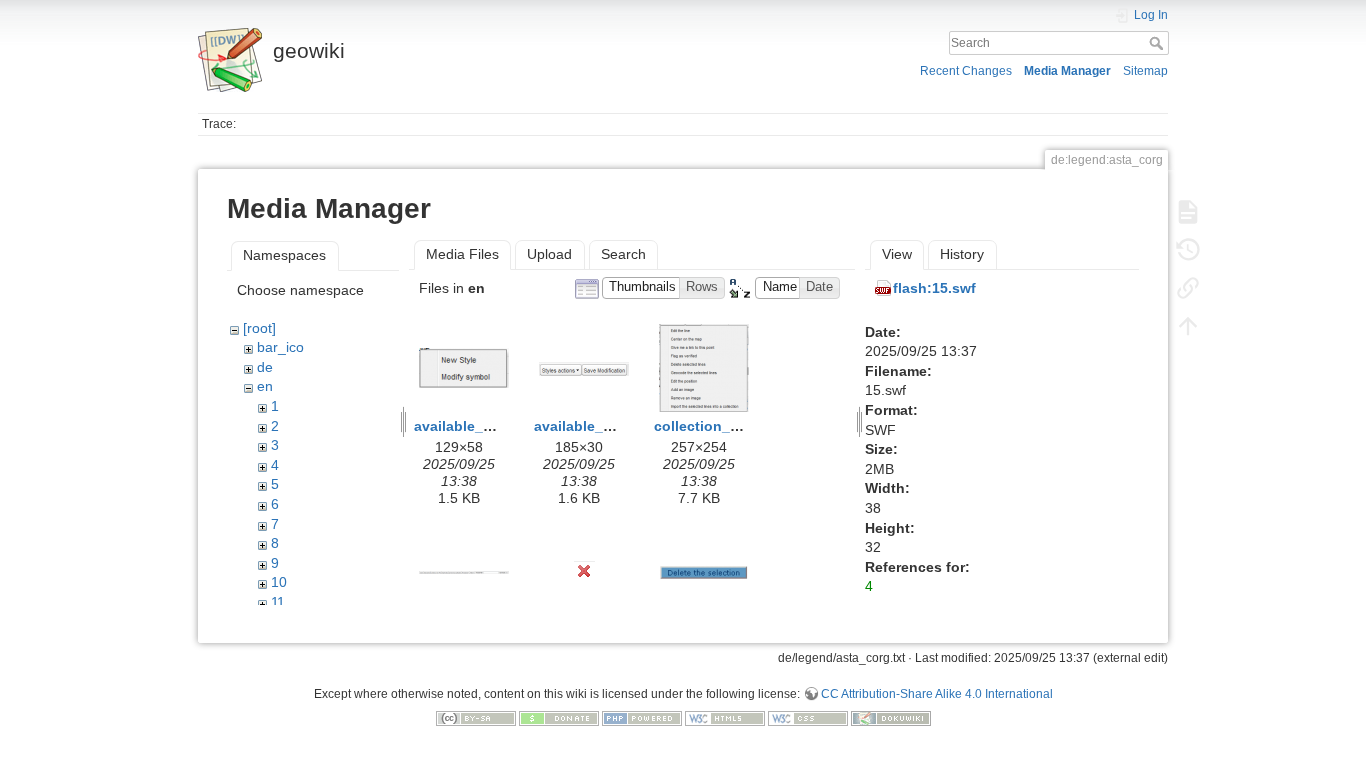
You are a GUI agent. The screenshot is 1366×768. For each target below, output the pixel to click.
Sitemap (1145, 71)
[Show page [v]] (1188, 212)
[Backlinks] (1188, 288)
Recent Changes (966, 71)
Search (1158, 43)
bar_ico (280, 347)
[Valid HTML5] (725, 718)
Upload (549, 254)
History (962, 254)
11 (278, 602)
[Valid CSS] (808, 718)
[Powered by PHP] (642, 718)
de (265, 367)
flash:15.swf (934, 288)
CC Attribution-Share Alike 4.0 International (937, 694)
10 (279, 582)
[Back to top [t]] (1188, 326)
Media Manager (1067, 71)
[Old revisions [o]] (1188, 250)
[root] (259, 328)
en (265, 386)
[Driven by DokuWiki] (891, 718)
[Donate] (559, 718)
